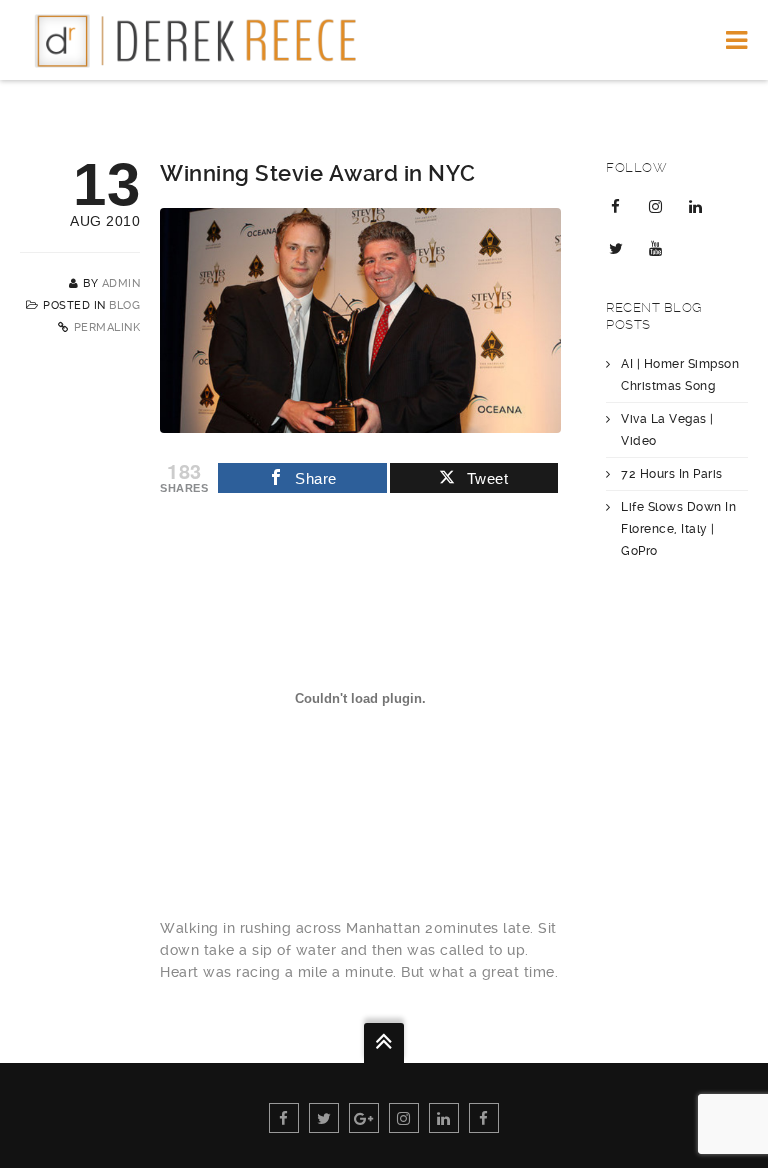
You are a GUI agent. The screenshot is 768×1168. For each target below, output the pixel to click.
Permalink (107, 327)
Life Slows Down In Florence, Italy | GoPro (678, 529)
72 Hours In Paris (672, 474)
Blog (124, 305)
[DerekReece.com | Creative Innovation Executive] (204, 40)
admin (121, 283)
